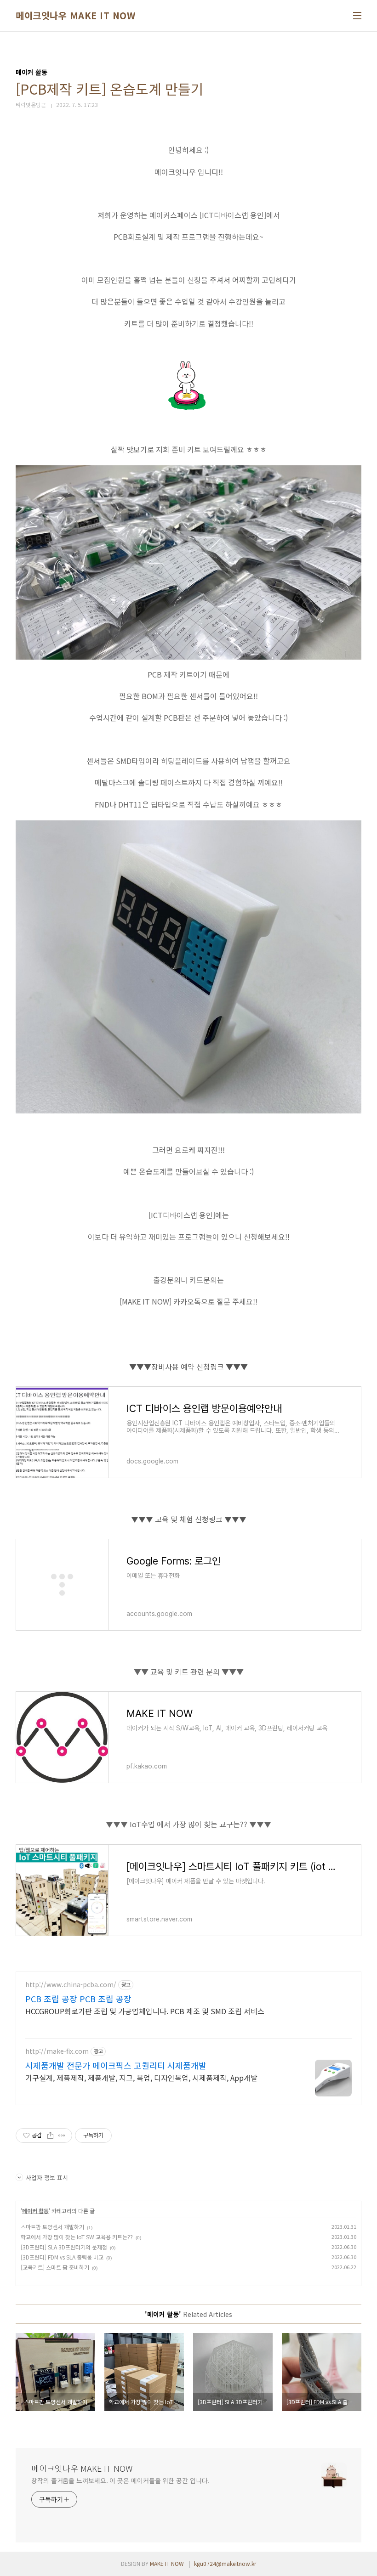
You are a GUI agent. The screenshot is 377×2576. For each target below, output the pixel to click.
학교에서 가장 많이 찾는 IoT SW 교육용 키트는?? (77, 2237)
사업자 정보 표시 (47, 2178)
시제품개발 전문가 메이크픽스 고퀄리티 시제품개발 (116, 2065)
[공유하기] (50, 2135)
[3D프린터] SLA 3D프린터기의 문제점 (64, 2247)
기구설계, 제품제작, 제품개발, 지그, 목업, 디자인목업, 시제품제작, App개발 (141, 2077)
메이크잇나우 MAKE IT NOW (75, 16)
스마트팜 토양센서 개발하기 (52, 2227)
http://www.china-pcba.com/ (71, 1985)
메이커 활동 (35, 2211)
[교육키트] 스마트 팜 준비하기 (55, 2267)
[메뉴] (357, 16)
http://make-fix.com (57, 2051)
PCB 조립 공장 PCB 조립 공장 (78, 1999)
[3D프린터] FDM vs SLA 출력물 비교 (62, 2257)
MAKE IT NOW (167, 2563)
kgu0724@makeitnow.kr (225, 2563)
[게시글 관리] (62, 2135)
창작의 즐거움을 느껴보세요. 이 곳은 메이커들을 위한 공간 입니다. (120, 2480)
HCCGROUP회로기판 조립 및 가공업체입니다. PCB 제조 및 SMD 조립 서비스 (145, 2011)
